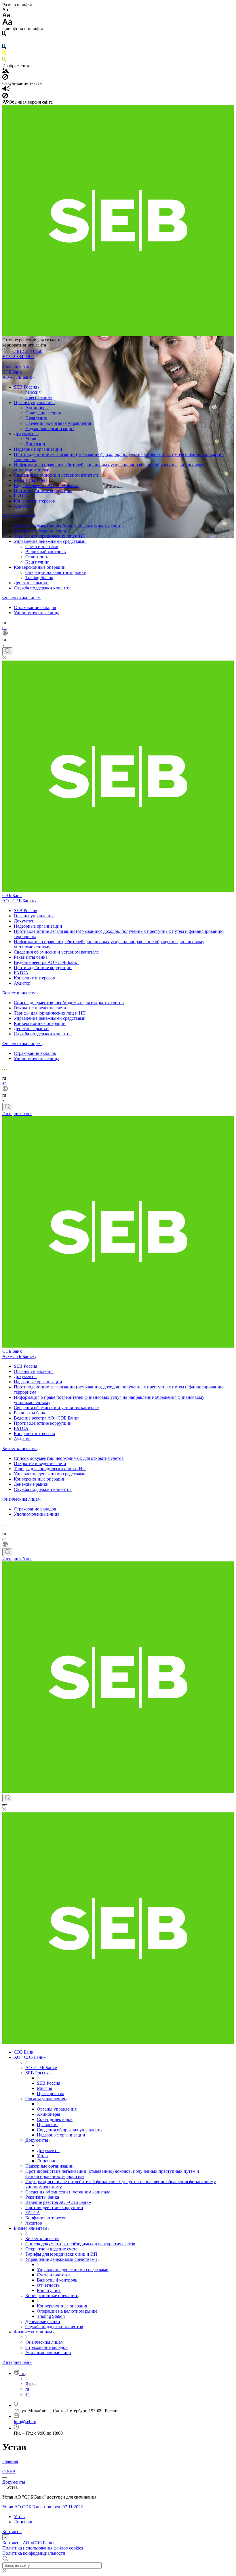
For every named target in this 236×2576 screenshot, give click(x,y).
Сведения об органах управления (58, 423)
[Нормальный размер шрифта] (6, 16)
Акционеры (37, 408)
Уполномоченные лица (37, 613)
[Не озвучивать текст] (5, 97)
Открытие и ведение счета (40, 531)
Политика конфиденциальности (34, 2553)
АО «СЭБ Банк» (18, 377)
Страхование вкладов (35, 607)
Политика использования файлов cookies (43, 2548)
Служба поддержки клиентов (43, 588)
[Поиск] (7, 651)
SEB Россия (26, 387)
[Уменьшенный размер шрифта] (5, 10)
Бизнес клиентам (19, 516)
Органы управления (34, 403)
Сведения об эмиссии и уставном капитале (56, 475)
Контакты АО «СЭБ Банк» (28, 2543)
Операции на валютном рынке (56, 572)
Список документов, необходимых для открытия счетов (69, 526)
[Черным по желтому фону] (4, 54)
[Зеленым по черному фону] (4, 60)
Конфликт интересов (34, 501)
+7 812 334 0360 (27, 351)
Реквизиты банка (31, 480)
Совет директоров (43, 413)
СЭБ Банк (12, 372)
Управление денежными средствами (50, 541)
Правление (36, 418)
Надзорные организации (50, 428)
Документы (26, 434)
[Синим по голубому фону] (4, 48)
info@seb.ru (25, 2422)
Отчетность (37, 557)
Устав (31, 439)
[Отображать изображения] (6, 71)
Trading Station (39, 578)
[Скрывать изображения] (5, 78)
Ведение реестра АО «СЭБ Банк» (47, 485)
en (4, 628)
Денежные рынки (31, 583)
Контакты (12, 2532)
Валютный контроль (45, 552)
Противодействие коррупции (43, 491)
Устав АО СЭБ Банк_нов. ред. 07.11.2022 (43, 2507)
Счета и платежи (42, 546)
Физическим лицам (21, 598)
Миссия (33, 392)
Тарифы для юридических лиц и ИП (50, 536)
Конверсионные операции (40, 567)
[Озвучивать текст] (6, 90)
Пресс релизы (39, 397)
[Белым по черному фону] (4, 41)
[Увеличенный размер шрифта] (7, 23)
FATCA (21, 496)
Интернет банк (17, 367)
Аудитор (22, 506)
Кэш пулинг (37, 562)
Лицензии (35, 444)
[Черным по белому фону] (4, 35)
